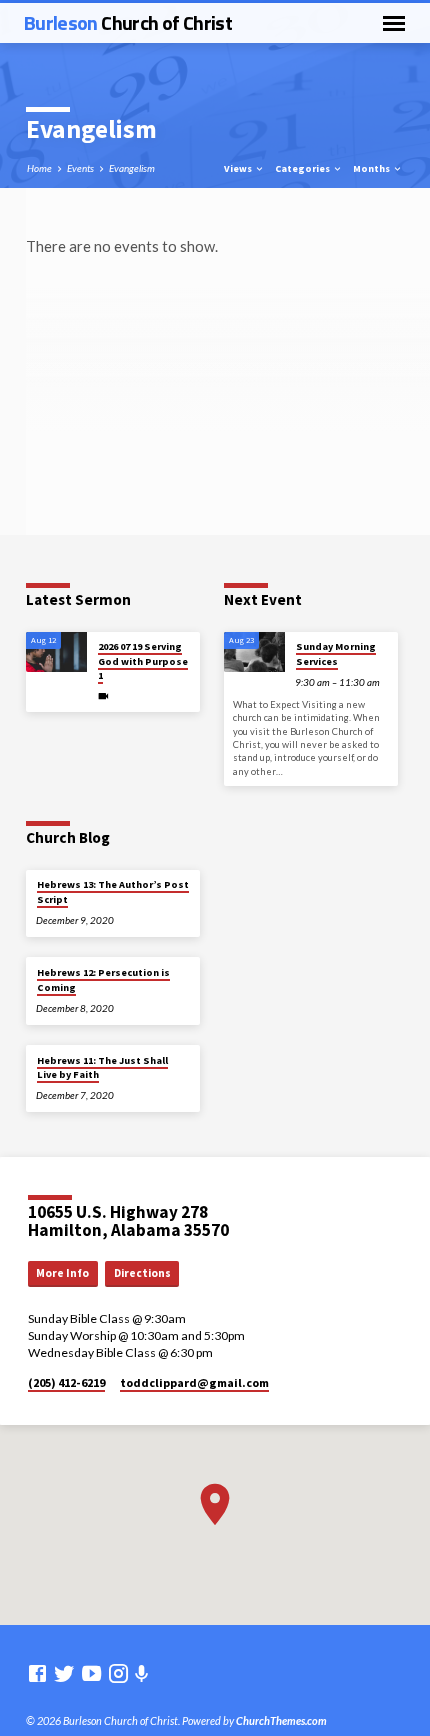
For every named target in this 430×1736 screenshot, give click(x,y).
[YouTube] (91, 1673)
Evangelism (132, 168)
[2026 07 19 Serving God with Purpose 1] (56, 652)
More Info (62, 1273)
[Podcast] (142, 1673)
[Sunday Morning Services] (254, 652)
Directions (142, 1273)
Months (372, 168)
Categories (303, 168)
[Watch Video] (103, 696)
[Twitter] (64, 1673)
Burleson (128, 22)
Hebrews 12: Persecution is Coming (103, 979)
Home (39, 168)
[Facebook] (37, 1673)
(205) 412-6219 (66, 1382)
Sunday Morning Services (336, 653)
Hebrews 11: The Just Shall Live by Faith (102, 1067)
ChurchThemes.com (281, 1720)
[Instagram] (118, 1673)
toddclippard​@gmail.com (194, 1382)
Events (80, 168)
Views (239, 168)
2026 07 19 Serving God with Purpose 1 (143, 661)
